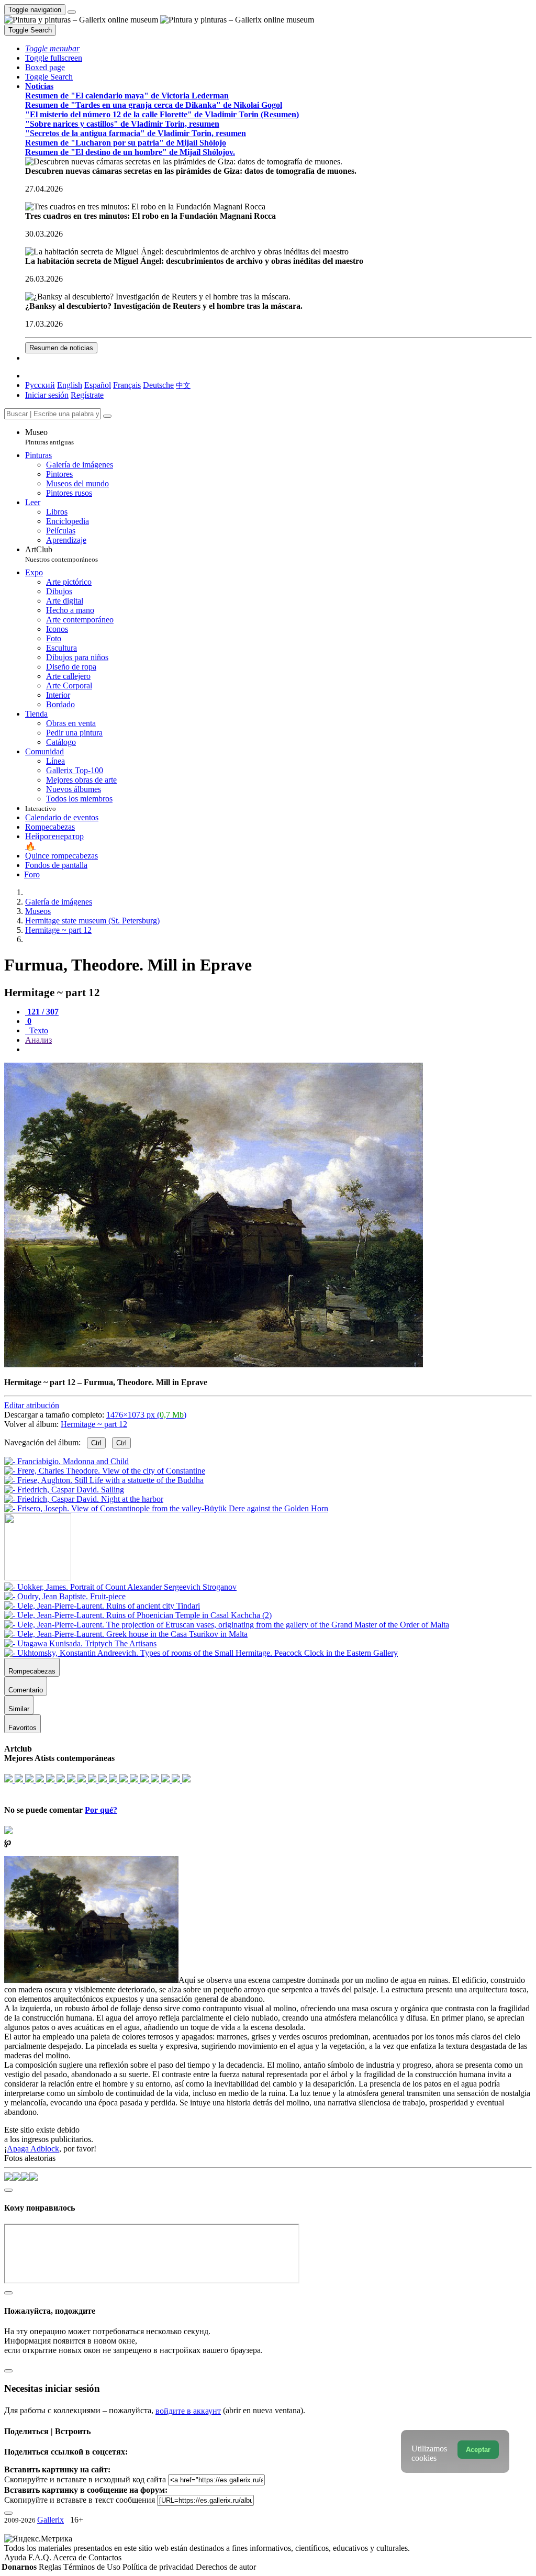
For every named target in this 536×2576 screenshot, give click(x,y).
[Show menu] (72, 12)
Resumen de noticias (61, 348)
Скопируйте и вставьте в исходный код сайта (85, 2479)
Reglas (51, 2567)
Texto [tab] (38, 1030)
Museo (49, 437)
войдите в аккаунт (188, 2411)
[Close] (107, 416)
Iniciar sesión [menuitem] (47, 395)
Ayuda (16, 2557)
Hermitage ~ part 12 (94, 1424)
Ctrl (96, 1443)
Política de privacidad (159, 2567)
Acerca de (71, 2557)
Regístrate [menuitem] (87, 395)
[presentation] (278, 1050)
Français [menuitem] (127, 385)
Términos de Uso (93, 2567)
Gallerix (51, 2520)
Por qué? (101, 1810)
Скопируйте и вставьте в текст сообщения (80, 2500)
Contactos (105, 2557)
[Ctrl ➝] (120, 1587)
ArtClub (62, 554)
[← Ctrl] (166, 1508)
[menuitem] (183, 385)
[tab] (42, 1012)
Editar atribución (32, 1405)
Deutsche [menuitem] (158, 385)
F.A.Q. (41, 2557)
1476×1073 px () (146, 1415)
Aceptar (478, 2450)
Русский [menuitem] (40, 385)
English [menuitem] (70, 385)
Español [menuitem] (98, 385)
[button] (52, 48)
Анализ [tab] (38, 1040)
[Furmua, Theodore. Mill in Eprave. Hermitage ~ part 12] (214, 1364)
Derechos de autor (226, 2567)
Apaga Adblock (33, 2149)
